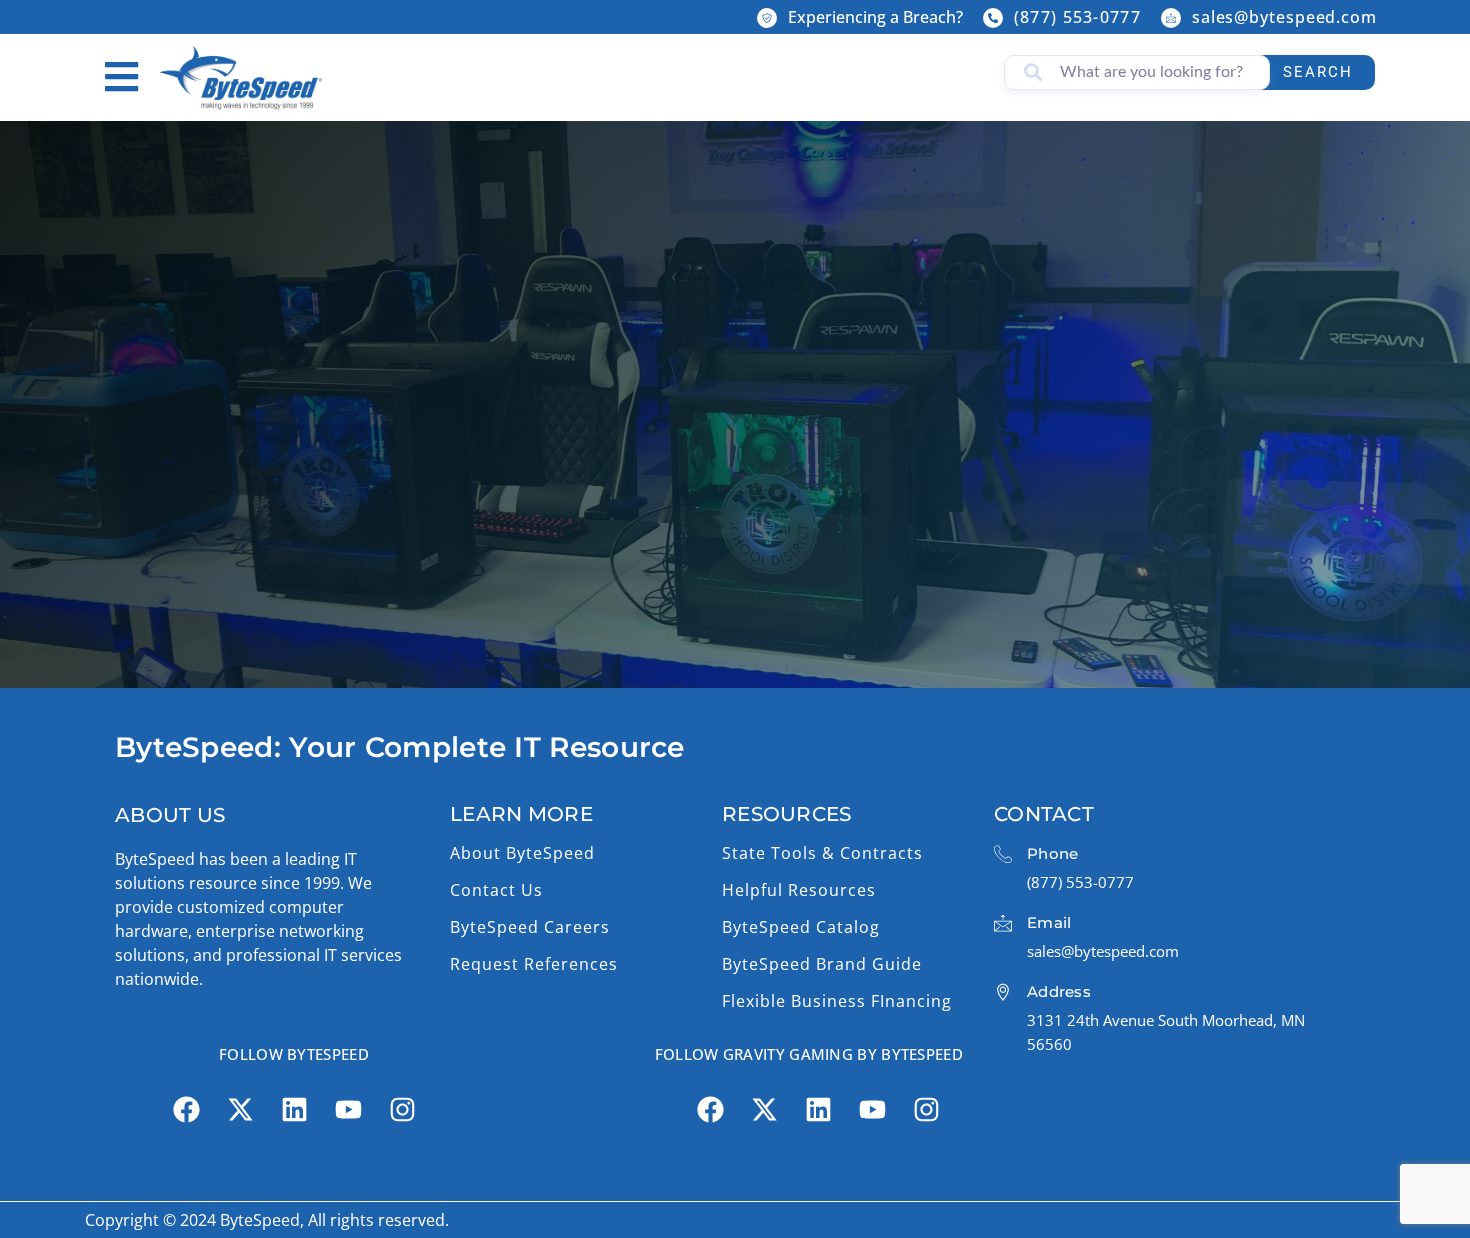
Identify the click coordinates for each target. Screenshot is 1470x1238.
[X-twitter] (240, 1110)
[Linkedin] (294, 1110)
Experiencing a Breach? (875, 17)
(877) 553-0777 (1077, 17)
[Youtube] (348, 1110)
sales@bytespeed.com (1284, 17)
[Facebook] (186, 1110)
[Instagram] (402, 1110)
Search (1318, 72)
